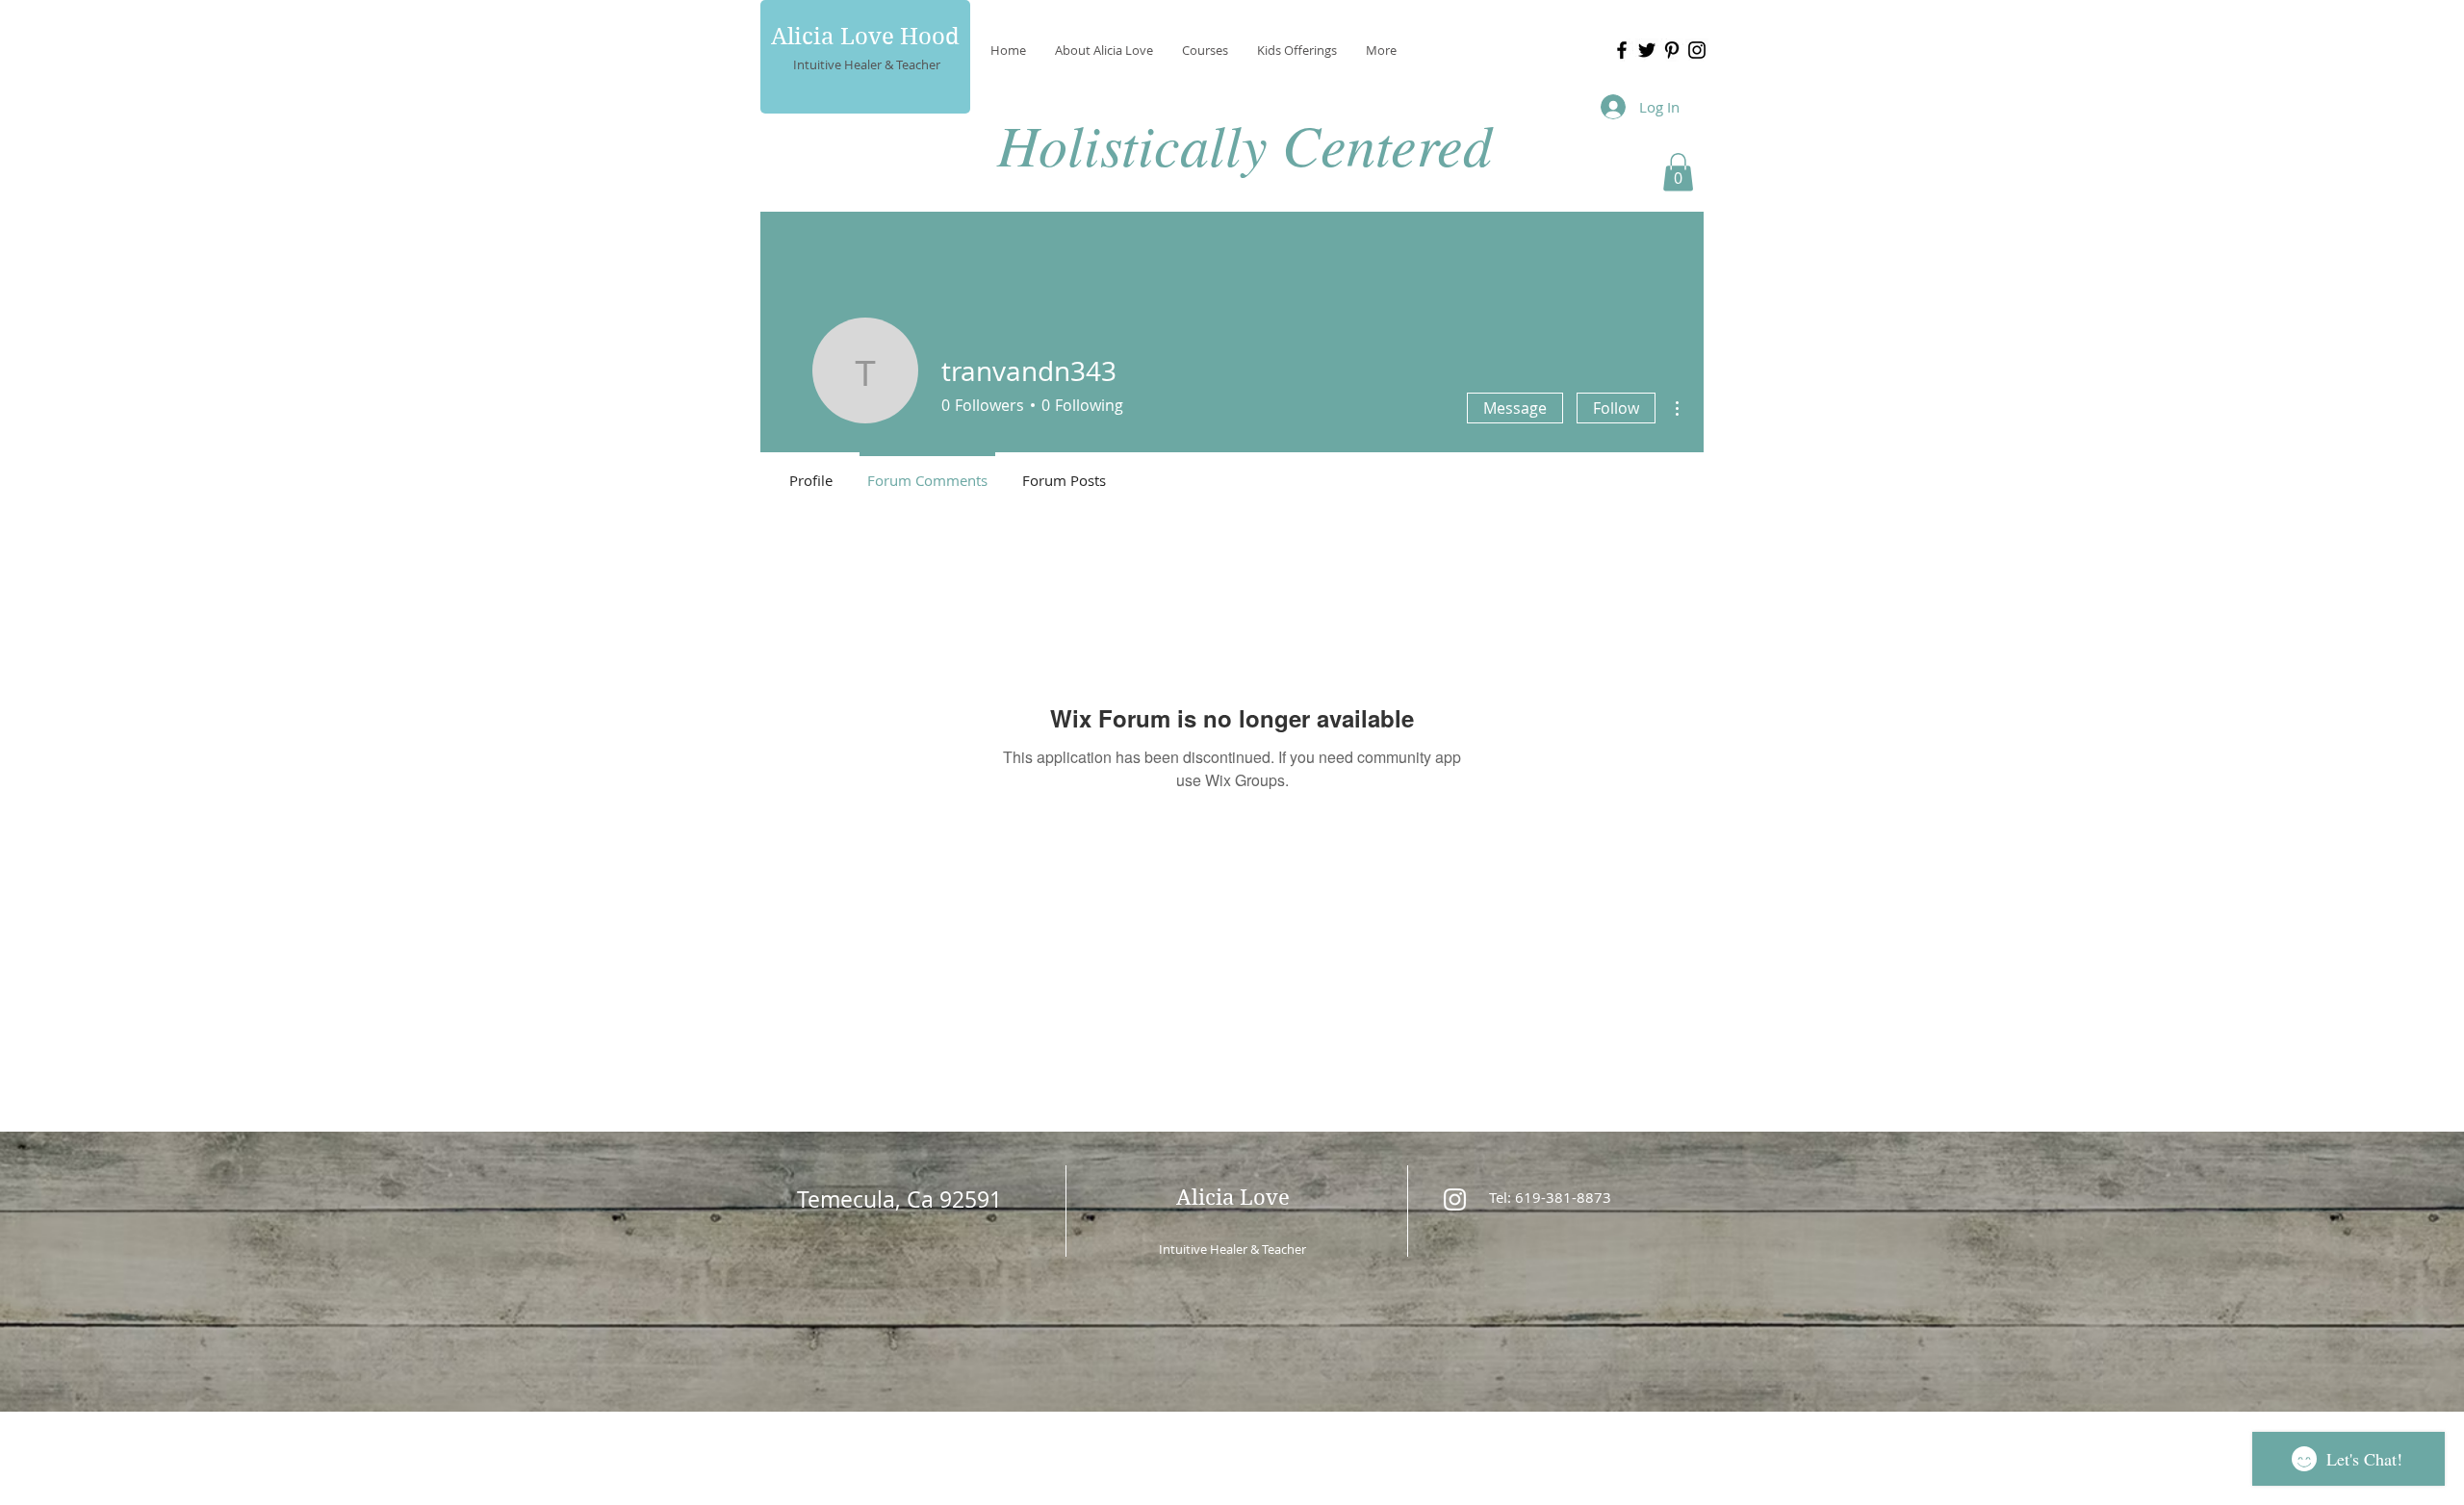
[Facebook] (1622, 50)
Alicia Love (1233, 1197)
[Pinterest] (1672, 50)
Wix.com (1364, 1438)
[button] (1678, 172)
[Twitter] (1647, 50)
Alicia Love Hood (865, 37)
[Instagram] (1697, 50)
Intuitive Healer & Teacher (867, 64)
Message (1515, 408)
